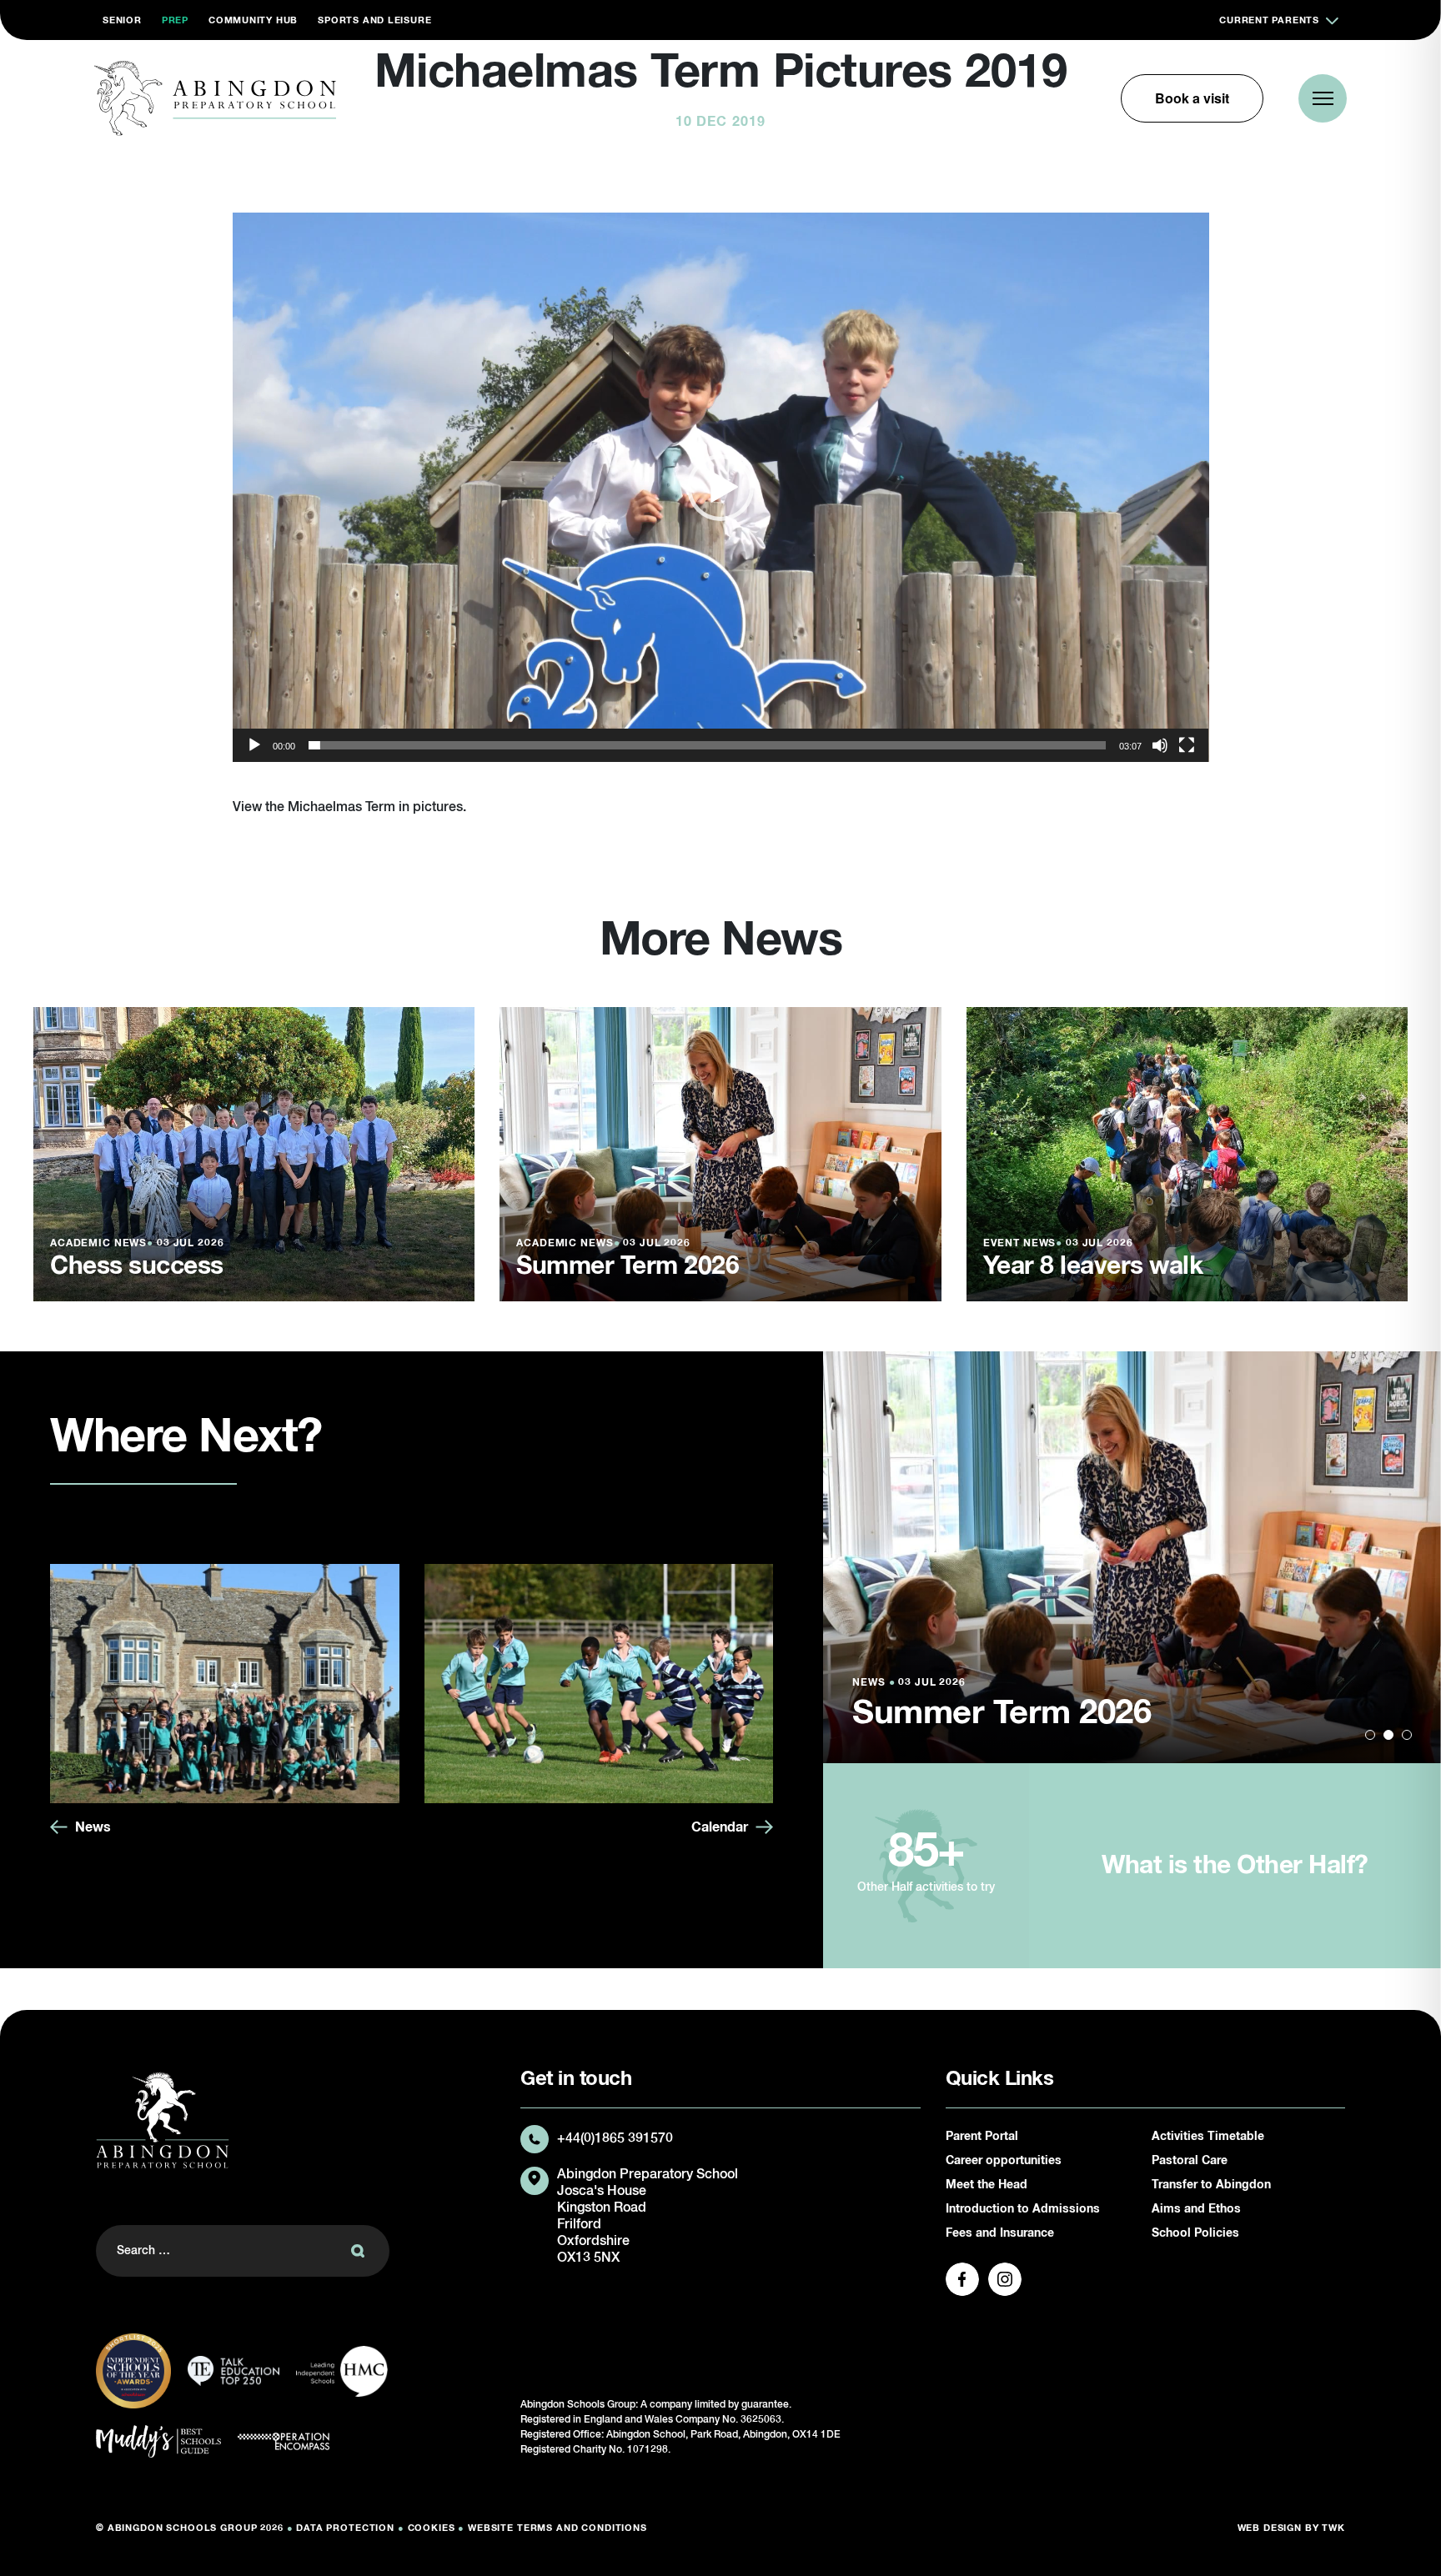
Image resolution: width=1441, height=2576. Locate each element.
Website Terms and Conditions (557, 2528)
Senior (122, 20)
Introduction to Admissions (1023, 2209)
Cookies (432, 2528)
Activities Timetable (1208, 2137)
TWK (1333, 2528)
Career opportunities (1004, 2161)
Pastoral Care (1190, 2161)
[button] (720, 488)
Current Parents (1269, 20)
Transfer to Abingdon (1211, 2185)
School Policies (1195, 2233)
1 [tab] (1370, 1735)
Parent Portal (982, 2137)
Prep (175, 20)
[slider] (708, 745)
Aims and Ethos (1196, 2209)
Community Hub (253, 20)
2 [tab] (1388, 1735)
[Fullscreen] (1187, 745)
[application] (721, 487)
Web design (1270, 2528)
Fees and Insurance (1000, 2233)
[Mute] (1160, 745)
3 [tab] (1407, 1735)
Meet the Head (987, 2185)
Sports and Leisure (374, 20)
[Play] (254, 745)
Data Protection (345, 2528)
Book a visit (1192, 98)
